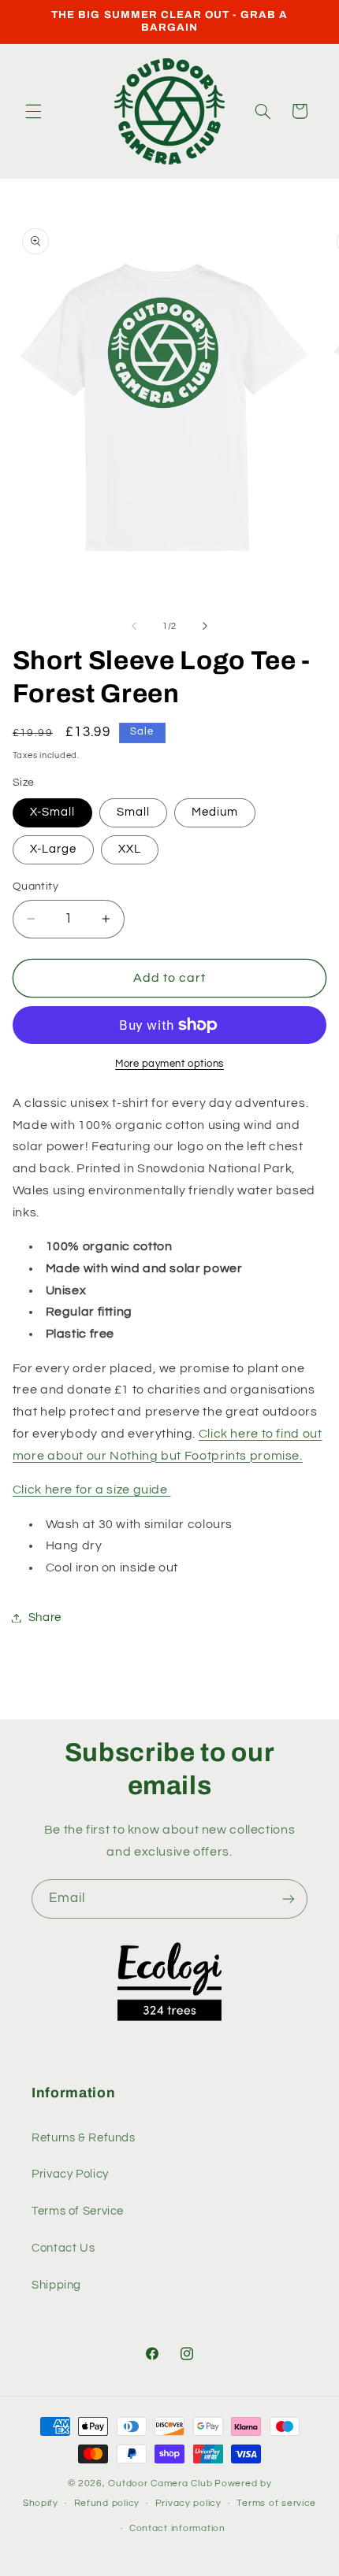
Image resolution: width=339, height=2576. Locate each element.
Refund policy (107, 2503)
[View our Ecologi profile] (170, 1982)
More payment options (169, 1064)
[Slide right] (205, 627)
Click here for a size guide (92, 1490)
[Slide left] (134, 627)
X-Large (53, 849)
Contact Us (63, 2248)
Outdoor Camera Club (160, 2483)
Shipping (56, 2285)
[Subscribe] (289, 1899)
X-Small (52, 812)
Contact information (177, 2528)
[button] (33, 111)
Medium (215, 812)
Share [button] (45, 1617)
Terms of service (276, 2503)
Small (133, 812)
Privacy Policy (70, 2174)
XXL (130, 849)
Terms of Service (78, 2211)
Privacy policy (188, 2503)
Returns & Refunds (84, 2138)
